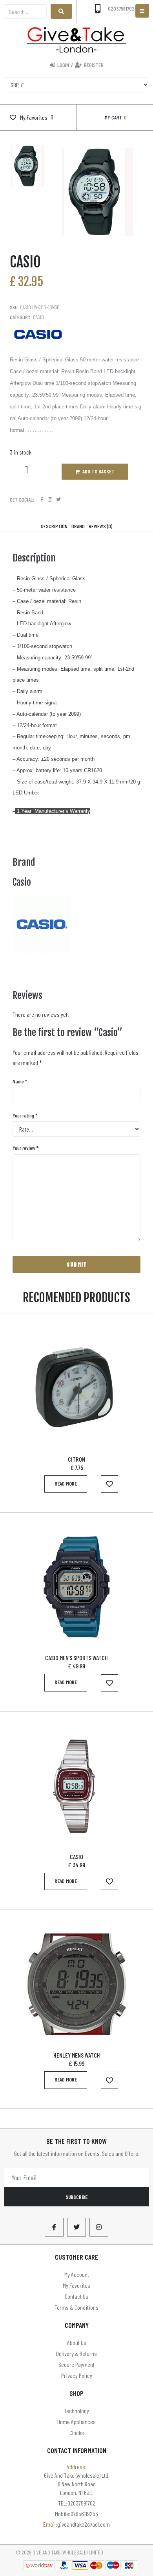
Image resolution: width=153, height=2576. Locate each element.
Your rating (25, 1115)
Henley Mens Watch (77, 2055)
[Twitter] (58, 499)
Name (20, 1081)
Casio (38, 317)
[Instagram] (50, 499)
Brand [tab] (78, 526)
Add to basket (98, 471)
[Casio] (42, 951)
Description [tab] (54, 526)
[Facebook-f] (54, 2227)
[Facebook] (42, 499)
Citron (76, 1459)
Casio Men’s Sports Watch (76, 1658)
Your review (25, 1148)
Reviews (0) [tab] (100, 526)
